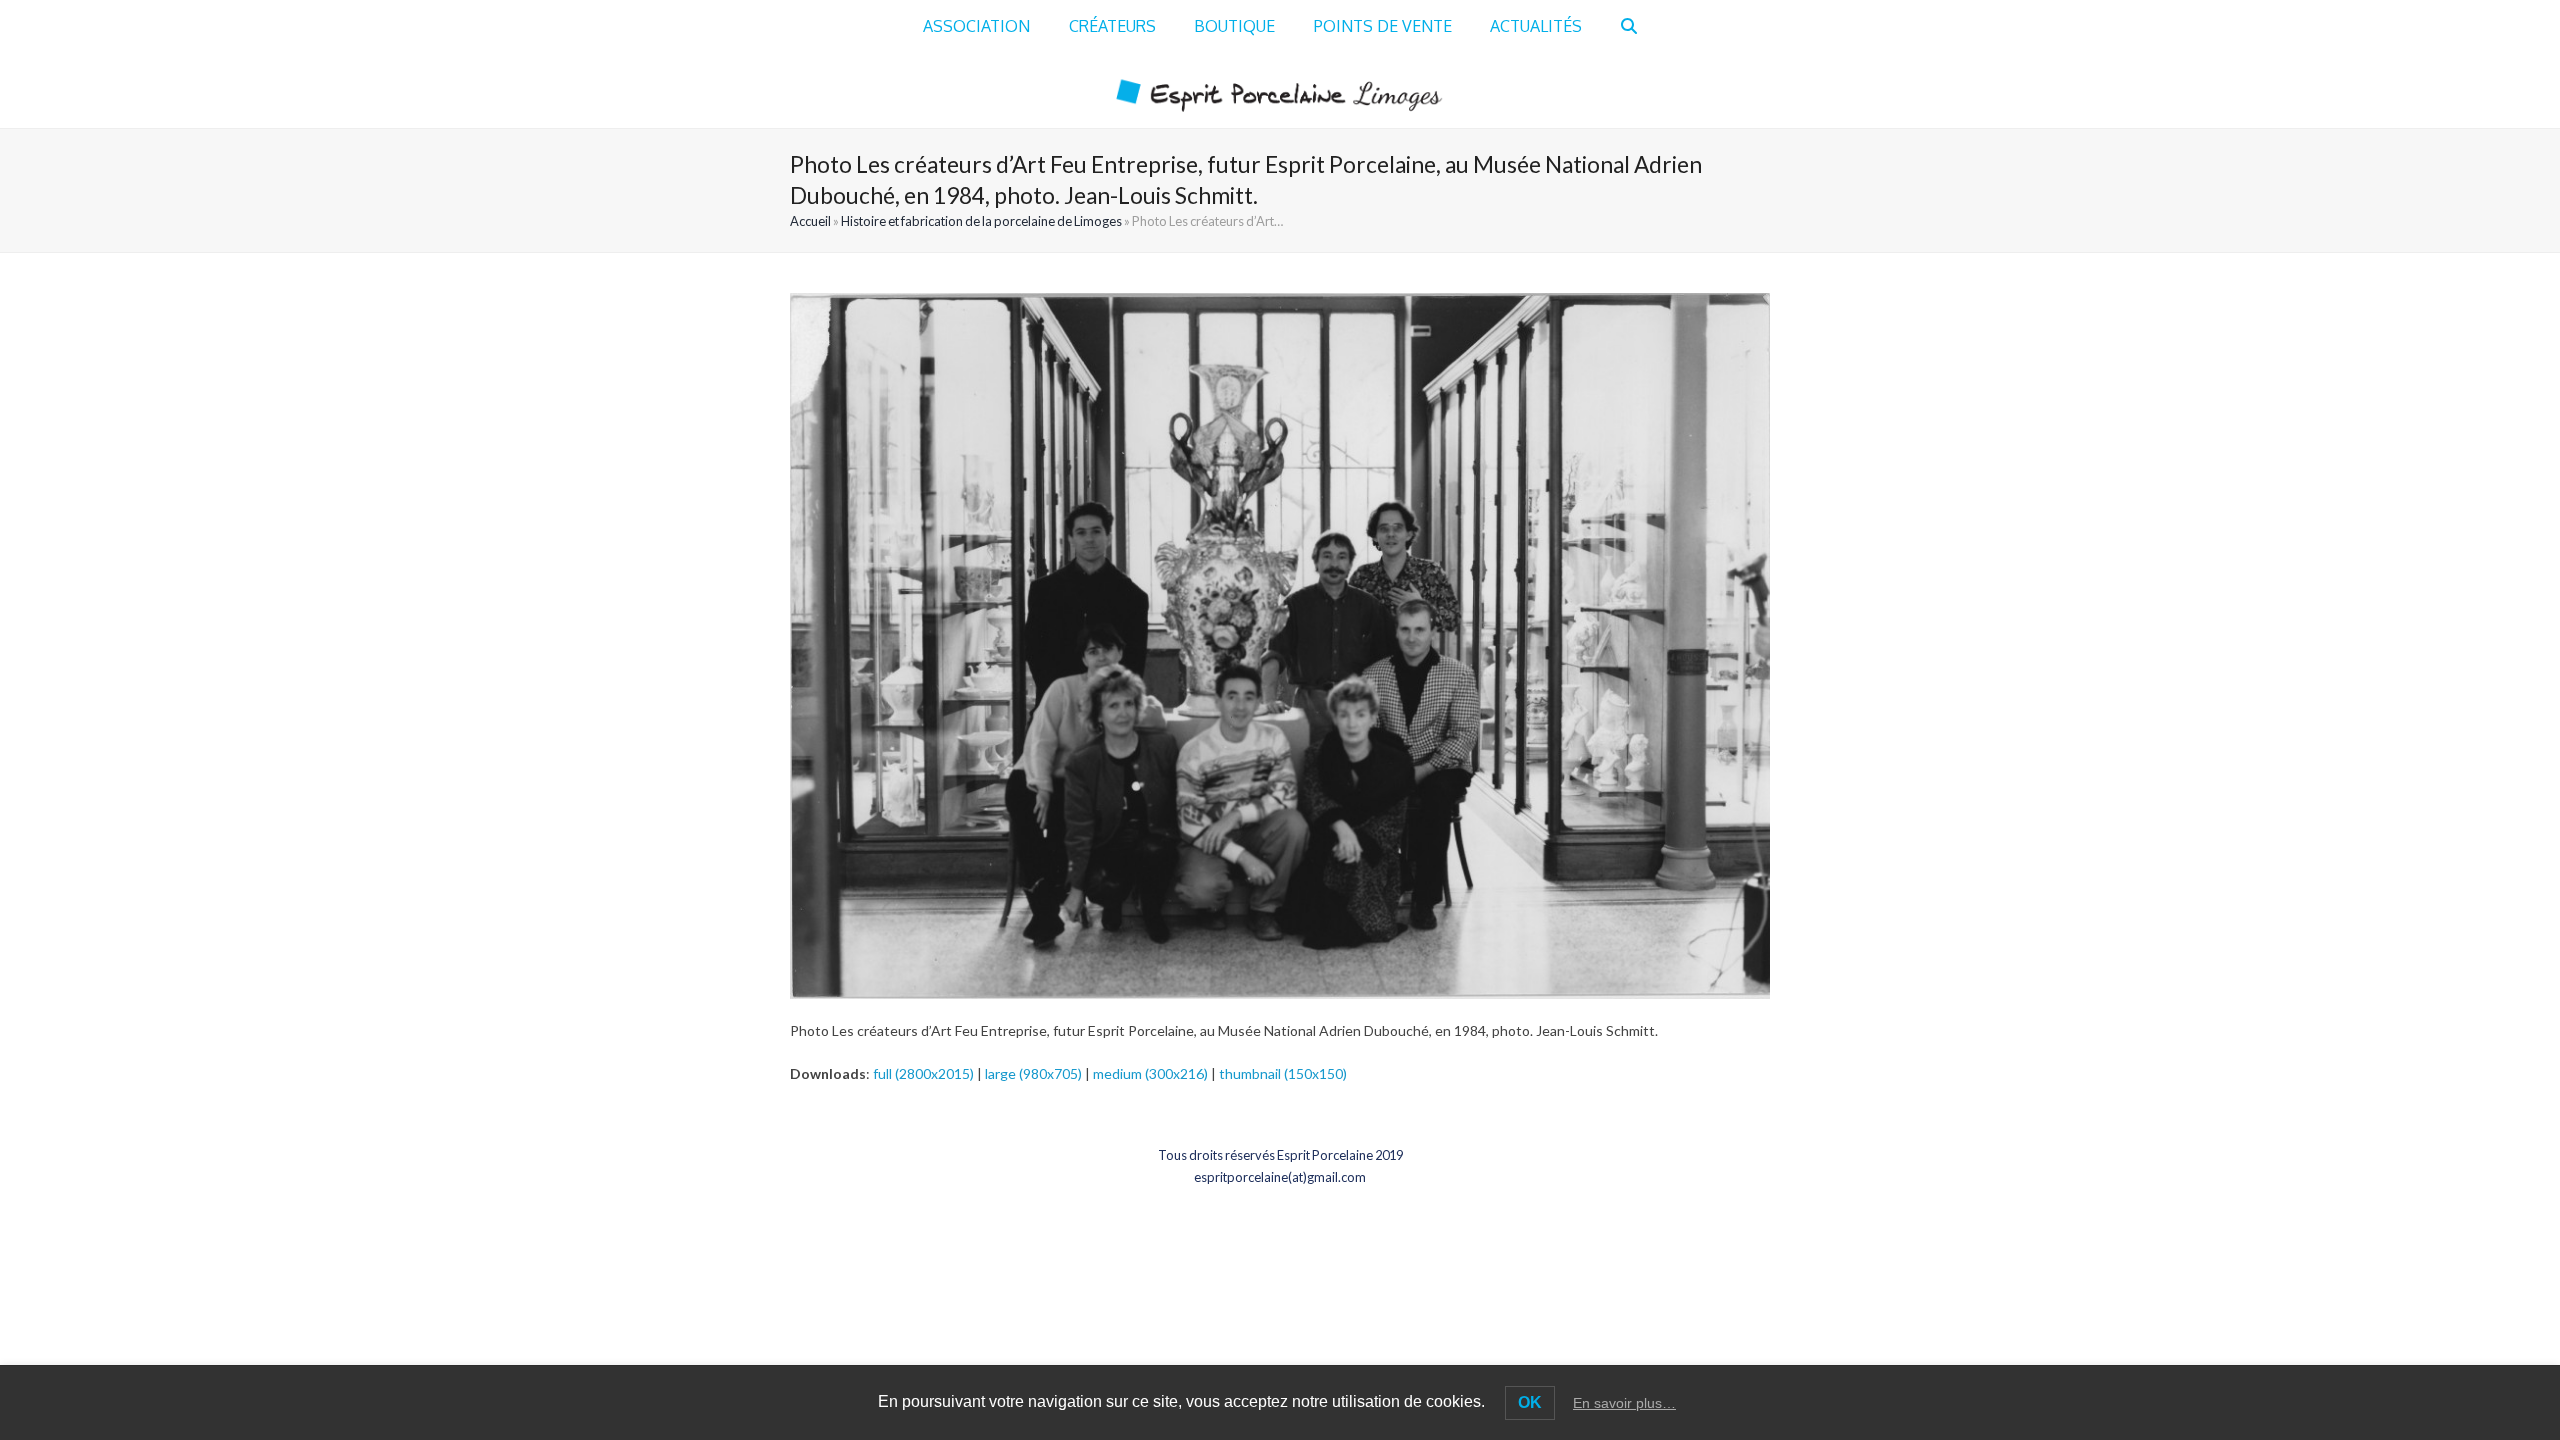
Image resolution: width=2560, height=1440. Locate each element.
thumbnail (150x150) (1283, 1073)
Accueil (810, 221)
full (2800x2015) (923, 1073)
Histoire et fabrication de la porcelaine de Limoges (981, 221)
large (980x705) (1033, 1073)
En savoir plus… (1624, 1403)
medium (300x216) (1150, 1073)
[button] (1629, 27)
